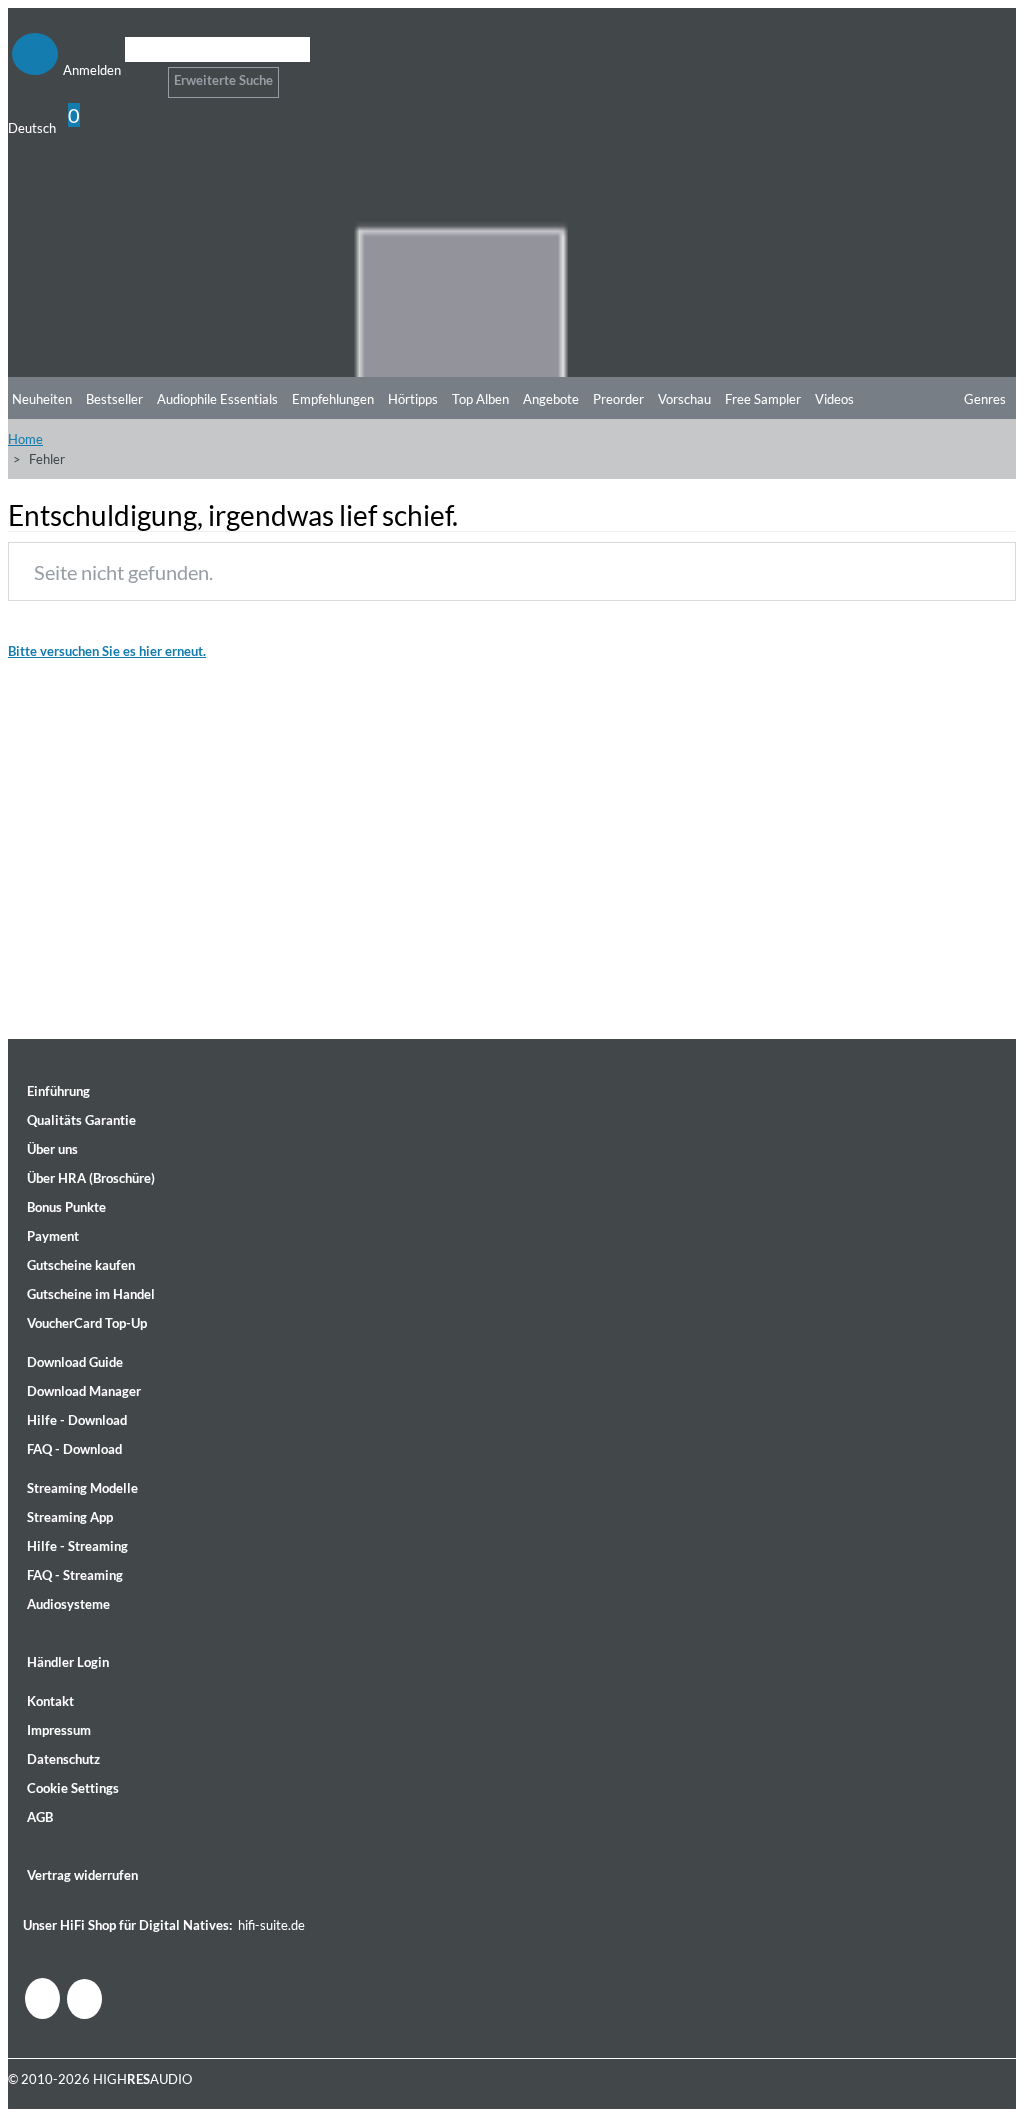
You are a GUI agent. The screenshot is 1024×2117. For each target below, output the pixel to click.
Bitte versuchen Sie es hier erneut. (107, 651)
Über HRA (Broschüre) (91, 1178)
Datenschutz (63, 1759)
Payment (53, 1236)
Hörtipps (413, 399)
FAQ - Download (74, 1449)
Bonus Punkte (66, 1207)
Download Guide (75, 1362)
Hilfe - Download (77, 1420)
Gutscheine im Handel (91, 1294)
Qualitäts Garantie (81, 1120)
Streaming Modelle (82, 1488)
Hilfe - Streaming (77, 1546)
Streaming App (70, 1517)
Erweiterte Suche (223, 80)
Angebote (551, 399)
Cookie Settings (73, 1788)
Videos (834, 399)
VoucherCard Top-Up (87, 1323)
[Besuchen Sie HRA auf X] (84, 1999)
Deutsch (32, 128)
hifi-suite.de (271, 1925)
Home (25, 439)
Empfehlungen (333, 399)
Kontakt (50, 1701)
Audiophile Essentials (217, 399)
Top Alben (480, 399)
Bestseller (114, 399)
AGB (40, 1817)
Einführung (58, 1091)
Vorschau (684, 399)
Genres (985, 399)
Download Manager (84, 1391)
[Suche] (137, 74)
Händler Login (68, 1662)
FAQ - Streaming (75, 1575)
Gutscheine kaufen (81, 1265)
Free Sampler (763, 399)
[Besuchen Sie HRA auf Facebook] (42, 1998)
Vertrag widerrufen (82, 1875)
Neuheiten (42, 399)
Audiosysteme (68, 1604)
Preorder (618, 399)
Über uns (52, 1149)
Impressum (59, 1730)
